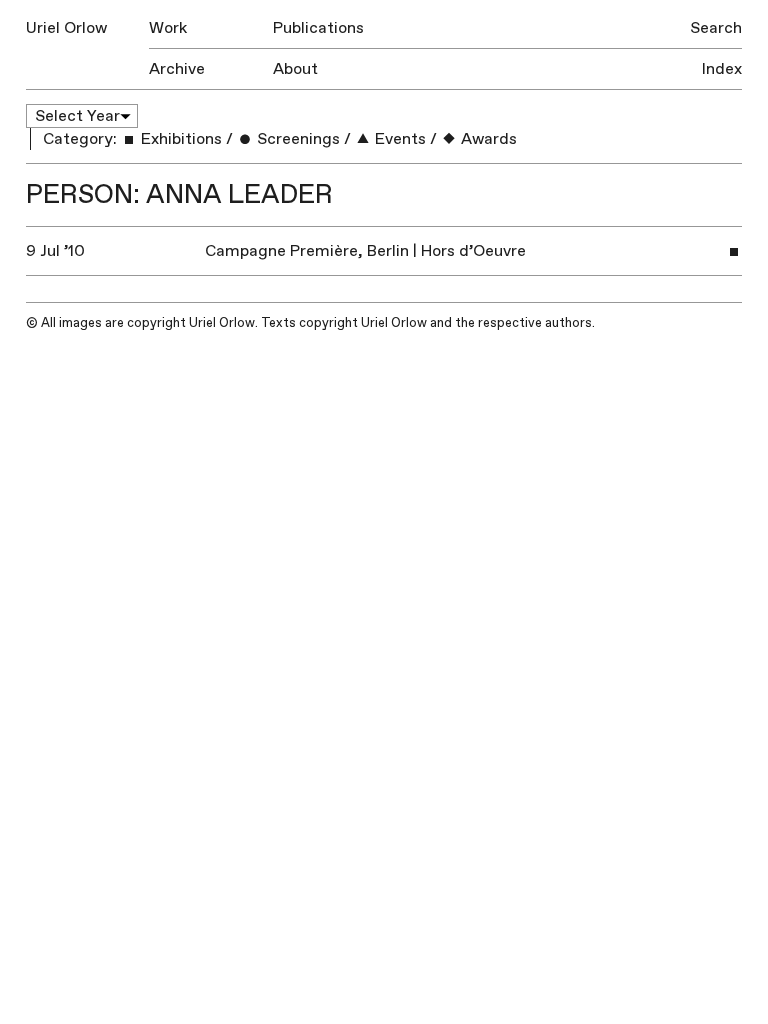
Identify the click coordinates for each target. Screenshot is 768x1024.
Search (716, 28)
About (295, 69)
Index (722, 69)
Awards (487, 139)
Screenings (296, 139)
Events (398, 139)
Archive (177, 69)
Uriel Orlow (66, 28)
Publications (318, 28)
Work (168, 28)
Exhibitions (179, 139)
